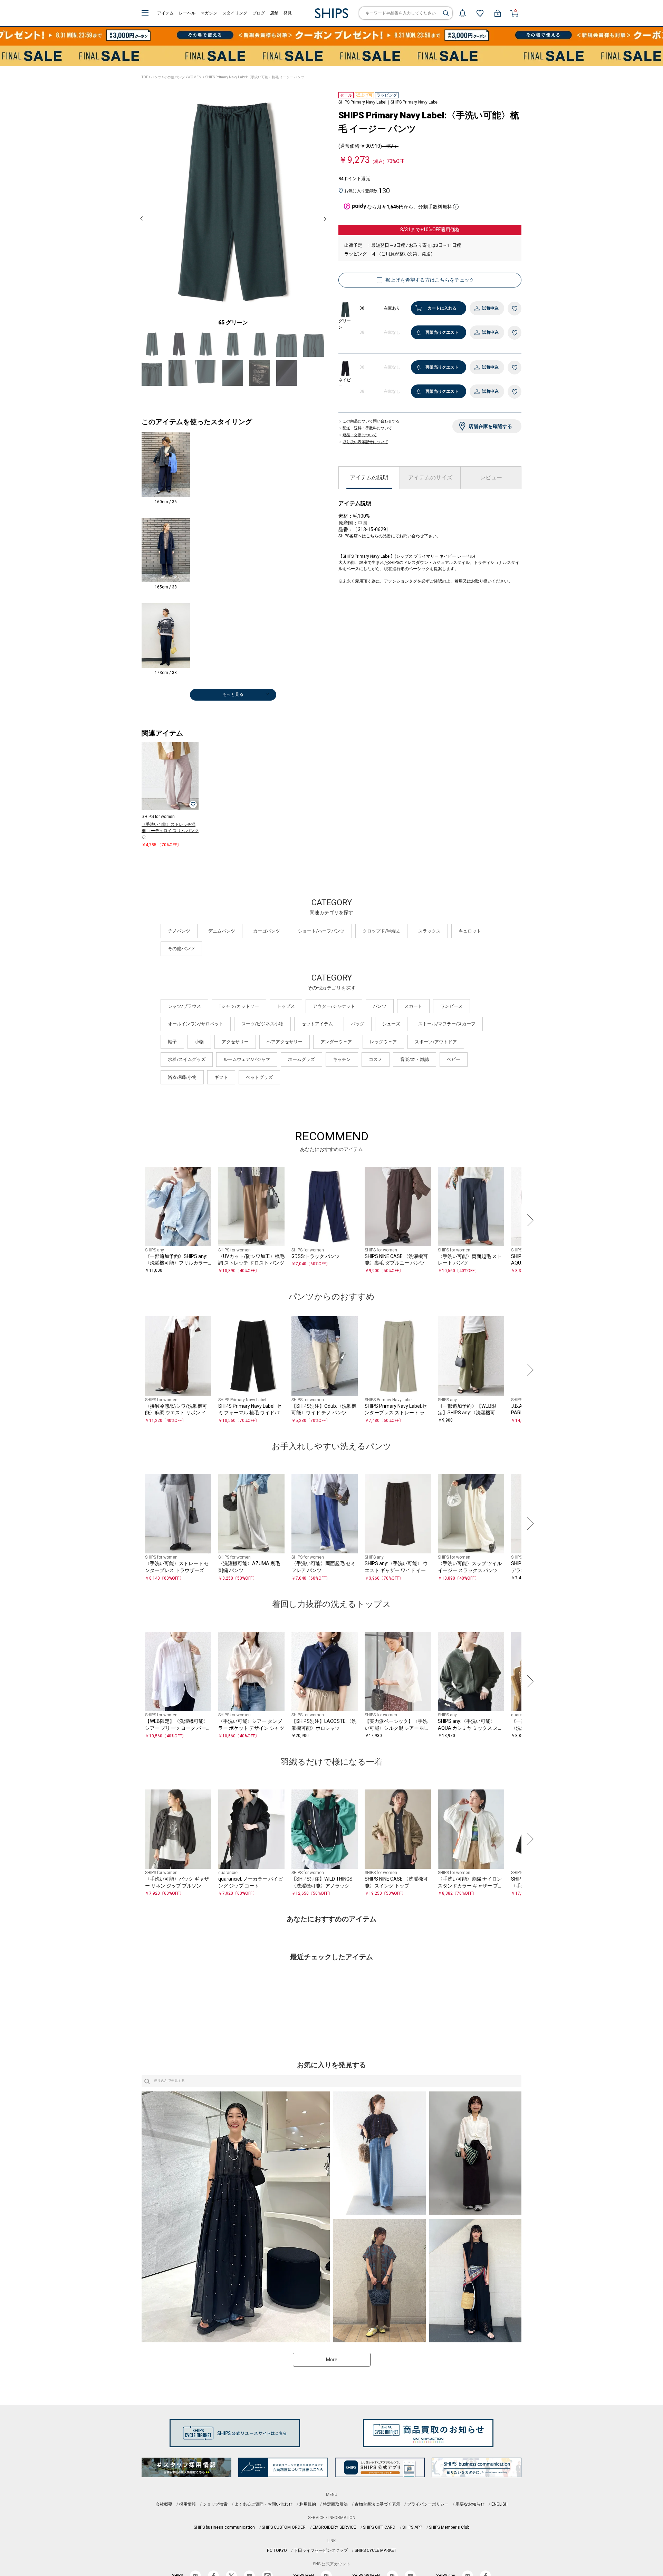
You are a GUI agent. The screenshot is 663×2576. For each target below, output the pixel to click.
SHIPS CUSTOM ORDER (284, 2527)
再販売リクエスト (442, 332)
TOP (145, 77)
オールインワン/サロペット (196, 1024)
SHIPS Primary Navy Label (415, 102)
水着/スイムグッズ (187, 1059)
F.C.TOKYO (277, 2550)
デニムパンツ (222, 931)
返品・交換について (360, 435)
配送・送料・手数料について (367, 428)
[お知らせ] (462, 13)
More (332, 2360)
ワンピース (451, 1006)
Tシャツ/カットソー (239, 1006)
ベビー (454, 1059)
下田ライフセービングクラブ (321, 2550)
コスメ (376, 1059)
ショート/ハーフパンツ (321, 931)
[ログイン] (498, 13)
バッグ (358, 1024)
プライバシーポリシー (428, 2504)
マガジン (209, 13)
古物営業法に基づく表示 (377, 2504)
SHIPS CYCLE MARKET (376, 2550)
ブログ (259, 13)
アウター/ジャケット (334, 1006)
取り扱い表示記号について (365, 442)
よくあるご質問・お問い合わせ (263, 2504)
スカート (413, 1006)
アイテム (165, 13)
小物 (199, 1042)
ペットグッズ (259, 1077)
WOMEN (194, 77)
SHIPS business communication (224, 2527)
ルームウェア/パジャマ (247, 1059)
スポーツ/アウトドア (436, 1042)
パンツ (156, 77)
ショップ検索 (215, 2504)
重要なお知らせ (470, 2504)
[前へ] (134, 1220)
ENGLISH (499, 2504)
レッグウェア (383, 1042)
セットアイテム (317, 1024)
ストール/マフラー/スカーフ (447, 1024)
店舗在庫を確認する (490, 426)
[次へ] (529, 1220)
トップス (286, 1006)
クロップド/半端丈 (381, 931)
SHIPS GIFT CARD (379, 2527)
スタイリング (235, 13)
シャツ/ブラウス (184, 1006)
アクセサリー (235, 1042)
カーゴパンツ (267, 931)
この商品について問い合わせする (371, 421)
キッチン (342, 1059)
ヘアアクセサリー (285, 1042)
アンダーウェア (336, 1042)
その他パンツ (174, 77)
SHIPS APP (412, 2527)
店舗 (274, 13)
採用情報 (188, 2504)
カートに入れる (442, 308)
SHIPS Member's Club (449, 2527)
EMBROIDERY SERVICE (334, 2527)
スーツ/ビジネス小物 (262, 1024)
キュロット (470, 931)
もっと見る (233, 694)
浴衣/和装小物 (182, 1077)
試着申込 (490, 308)
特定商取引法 (335, 2504)
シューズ (391, 1024)
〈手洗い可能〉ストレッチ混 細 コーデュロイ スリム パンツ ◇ (170, 831)
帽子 (172, 1042)
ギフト (221, 1077)
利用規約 (308, 2504)
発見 (288, 13)
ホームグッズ (301, 1059)
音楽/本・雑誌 (415, 1059)
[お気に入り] (480, 13)
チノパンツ (179, 931)
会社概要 (164, 2504)
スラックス (429, 931)
